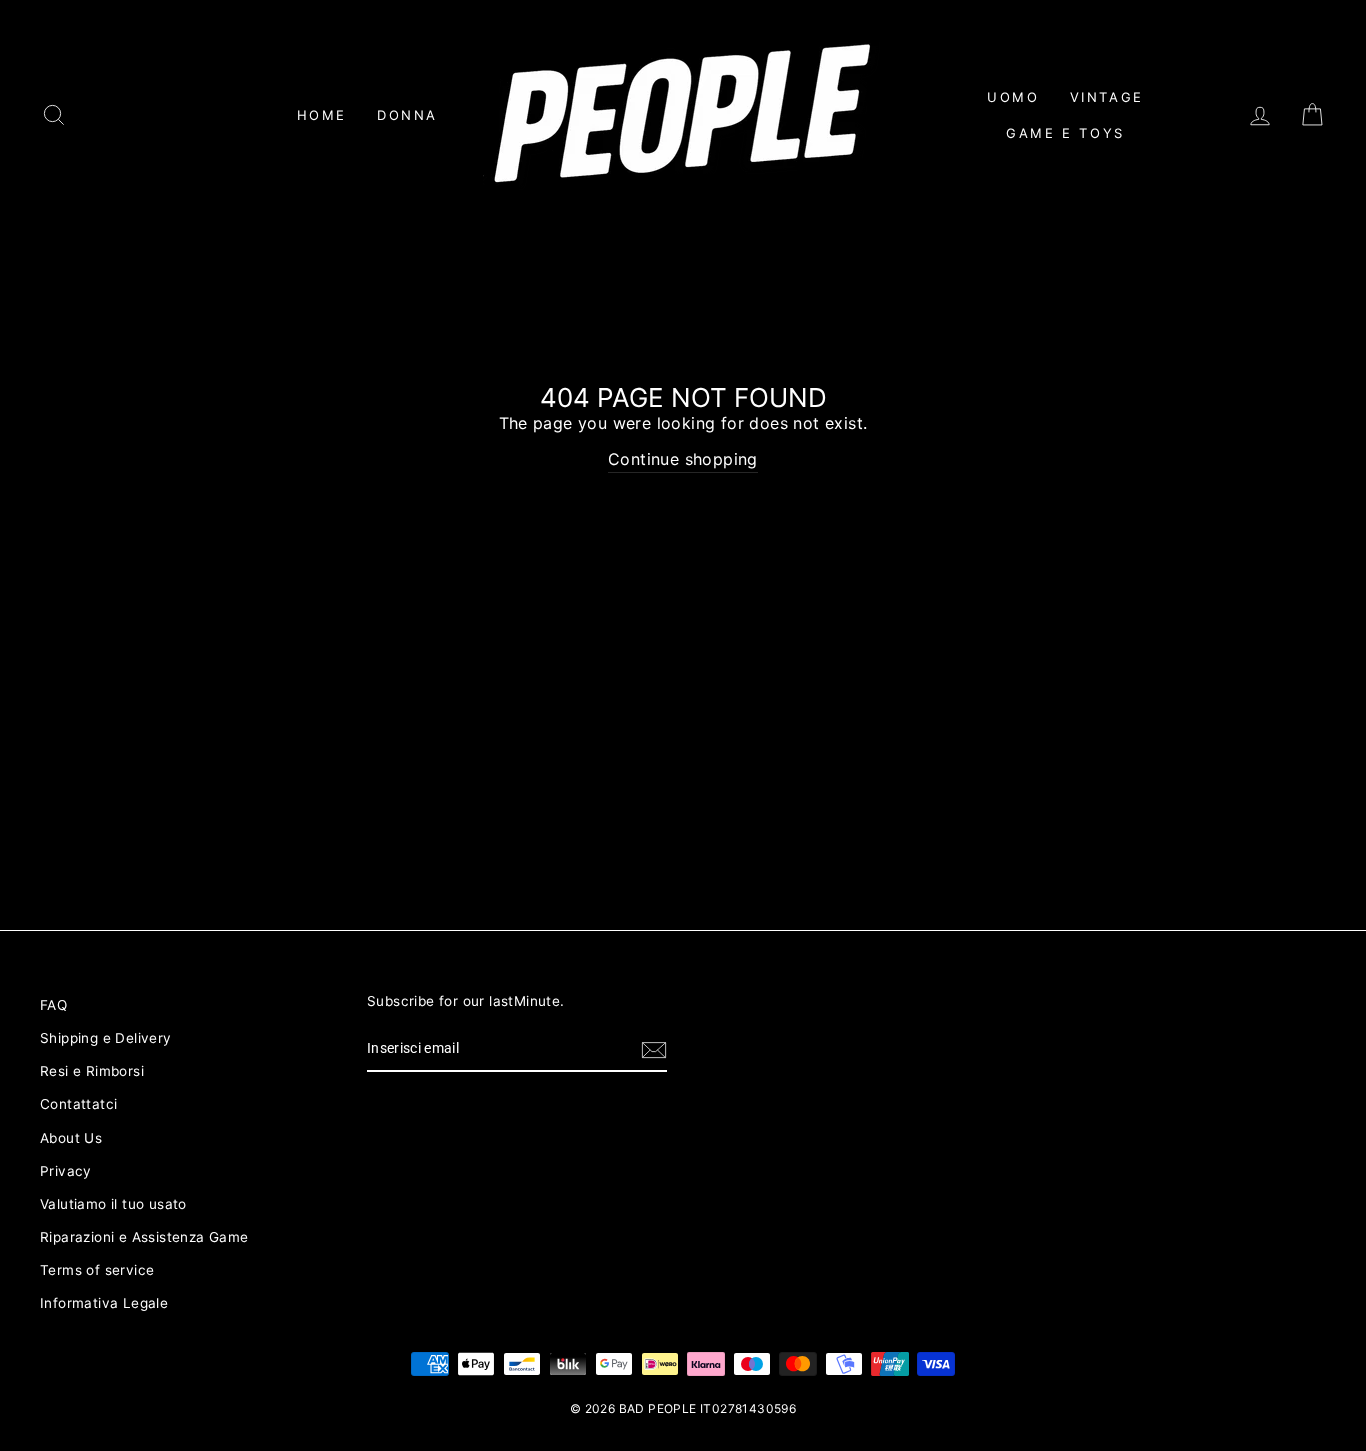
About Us (71, 1138)
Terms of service (97, 1270)
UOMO (1013, 97)
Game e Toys (1065, 133)
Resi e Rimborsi (92, 1071)
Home (322, 115)
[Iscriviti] (654, 1050)
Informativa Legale (104, 1303)
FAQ (53, 1005)
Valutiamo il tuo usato (113, 1204)
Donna (407, 115)
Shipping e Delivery (106, 1038)
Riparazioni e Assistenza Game (144, 1237)
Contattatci (78, 1104)
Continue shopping (683, 459)
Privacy (66, 1171)
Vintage (1107, 97)
